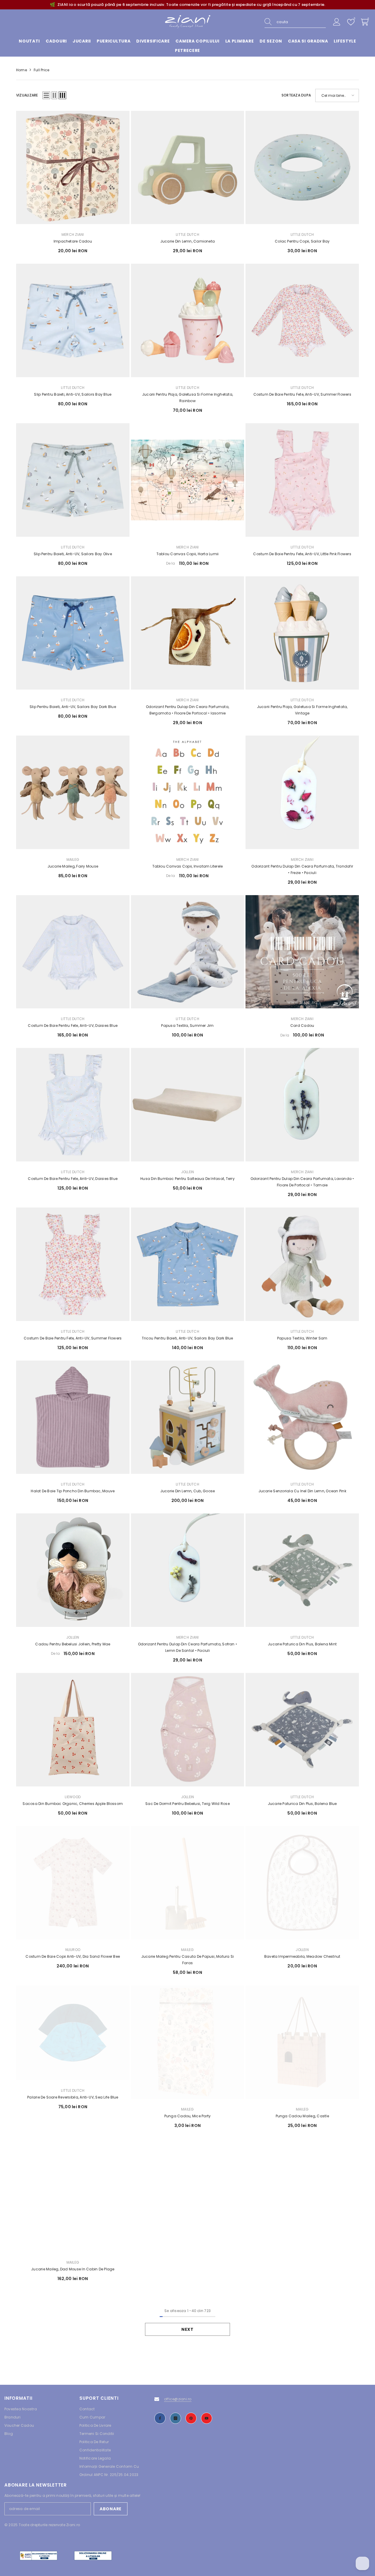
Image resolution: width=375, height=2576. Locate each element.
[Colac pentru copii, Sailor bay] (302, 168)
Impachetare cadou (73, 241)
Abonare (111, 2509)
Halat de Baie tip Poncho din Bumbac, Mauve (73, 1491)
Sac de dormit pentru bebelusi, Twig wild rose (187, 1804)
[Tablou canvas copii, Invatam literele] (188, 792)
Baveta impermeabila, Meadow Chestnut (302, 1956)
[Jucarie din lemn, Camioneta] (188, 168)
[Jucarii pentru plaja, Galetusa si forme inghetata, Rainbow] (188, 320)
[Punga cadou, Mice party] (188, 2042)
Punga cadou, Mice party (188, 2116)
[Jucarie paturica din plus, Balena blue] (302, 1730)
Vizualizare (27, 95)
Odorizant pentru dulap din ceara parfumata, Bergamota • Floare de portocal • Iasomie (187, 710)
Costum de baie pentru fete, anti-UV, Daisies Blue (73, 1026)
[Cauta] (295, 22)
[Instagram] (175, 2418)
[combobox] (301, 22)
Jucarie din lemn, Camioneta (187, 241)
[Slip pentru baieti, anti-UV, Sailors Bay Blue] (73, 320)
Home (22, 70)
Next (187, 2329)
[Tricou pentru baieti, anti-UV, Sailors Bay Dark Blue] (188, 1264)
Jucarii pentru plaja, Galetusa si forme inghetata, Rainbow (187, 398)
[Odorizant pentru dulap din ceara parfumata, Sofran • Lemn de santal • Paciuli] (188, 1570)
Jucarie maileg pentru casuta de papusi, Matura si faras (188, 1960)
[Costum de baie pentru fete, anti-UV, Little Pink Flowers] (302, 480)
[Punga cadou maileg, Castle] (302, 2042)
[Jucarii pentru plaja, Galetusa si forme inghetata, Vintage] (302, 633)
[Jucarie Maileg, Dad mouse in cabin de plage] (73, 2195)
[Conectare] (337, 22)
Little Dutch (187, 234)
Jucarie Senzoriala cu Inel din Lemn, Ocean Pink (302, 1491)
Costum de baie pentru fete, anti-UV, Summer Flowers (302, 394)
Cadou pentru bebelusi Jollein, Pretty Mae (73, 1644)
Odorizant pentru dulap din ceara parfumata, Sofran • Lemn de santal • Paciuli (187, 1647)
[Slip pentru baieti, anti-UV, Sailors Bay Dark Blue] (73, 633)
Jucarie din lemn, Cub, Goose (188, 1491)
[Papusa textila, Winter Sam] (302, 1264)
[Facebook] (160, 2418)
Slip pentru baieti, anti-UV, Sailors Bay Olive (73, 554)
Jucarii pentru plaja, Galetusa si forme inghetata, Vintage (302, 710)
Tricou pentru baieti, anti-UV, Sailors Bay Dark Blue (187, 1338)
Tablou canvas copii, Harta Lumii (188, 554)
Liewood (73, 1797)
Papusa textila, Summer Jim (187, 1026)
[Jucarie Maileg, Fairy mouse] (73, 792)
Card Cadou (302, 1026)
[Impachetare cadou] (73, 168)
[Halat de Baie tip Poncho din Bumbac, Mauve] (73, 1417)
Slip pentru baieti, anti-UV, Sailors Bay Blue (73, 394)
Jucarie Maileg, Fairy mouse (73, 866)
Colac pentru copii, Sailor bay (302, 241)
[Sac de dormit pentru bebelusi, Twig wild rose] (188, 1730)
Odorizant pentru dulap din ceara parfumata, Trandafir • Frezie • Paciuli (302, 869)
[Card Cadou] (302, 952)
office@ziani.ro (178, 2399)
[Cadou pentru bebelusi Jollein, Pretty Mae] (73, 1570)
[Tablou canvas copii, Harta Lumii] (188, 480)
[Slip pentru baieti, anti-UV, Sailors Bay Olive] (73, 480)
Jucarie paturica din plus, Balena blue (302, 1804)
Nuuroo (73, 1950)
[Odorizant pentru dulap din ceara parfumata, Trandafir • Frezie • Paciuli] (302, 792)
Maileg (73, 859)
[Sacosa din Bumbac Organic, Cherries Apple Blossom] (73, 1730)
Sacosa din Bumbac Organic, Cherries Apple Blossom (73, 1804)
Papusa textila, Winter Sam (302, 1338)
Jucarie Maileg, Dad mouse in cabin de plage (73, 2269)
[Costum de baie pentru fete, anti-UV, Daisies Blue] (73, 952)
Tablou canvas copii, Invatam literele (188, 866)
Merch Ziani (73, 234)
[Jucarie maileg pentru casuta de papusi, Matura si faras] (188, 1883)
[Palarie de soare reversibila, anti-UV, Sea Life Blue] (73, 2033)
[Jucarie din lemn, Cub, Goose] (188, 1417)
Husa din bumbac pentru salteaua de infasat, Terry (187, 1179)
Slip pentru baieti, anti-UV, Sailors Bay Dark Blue (73, 707)
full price (41, 70)
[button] (46, 95)
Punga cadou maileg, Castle (302, 2116)
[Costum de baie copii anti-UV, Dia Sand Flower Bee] (73, 1883)
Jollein (188, 1172)
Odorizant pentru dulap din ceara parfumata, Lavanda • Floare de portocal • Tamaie (302, 1182)
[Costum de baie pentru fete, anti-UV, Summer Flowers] (302, 320)
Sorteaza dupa (296, 95)
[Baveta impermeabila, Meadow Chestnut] (302, 1883)
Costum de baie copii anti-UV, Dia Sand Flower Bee (73, 1956)
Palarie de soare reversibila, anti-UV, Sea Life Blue (73, 2097)
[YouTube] (207, 2418)
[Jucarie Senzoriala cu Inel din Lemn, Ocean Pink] (302, 1417)
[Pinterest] (191, 2418)
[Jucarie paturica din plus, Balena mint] (302, 1570)
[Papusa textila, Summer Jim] (188, 952)
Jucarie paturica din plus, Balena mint (302, 1644)
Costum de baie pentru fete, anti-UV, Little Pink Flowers (302, 554)
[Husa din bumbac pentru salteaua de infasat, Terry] (188, 1105)
